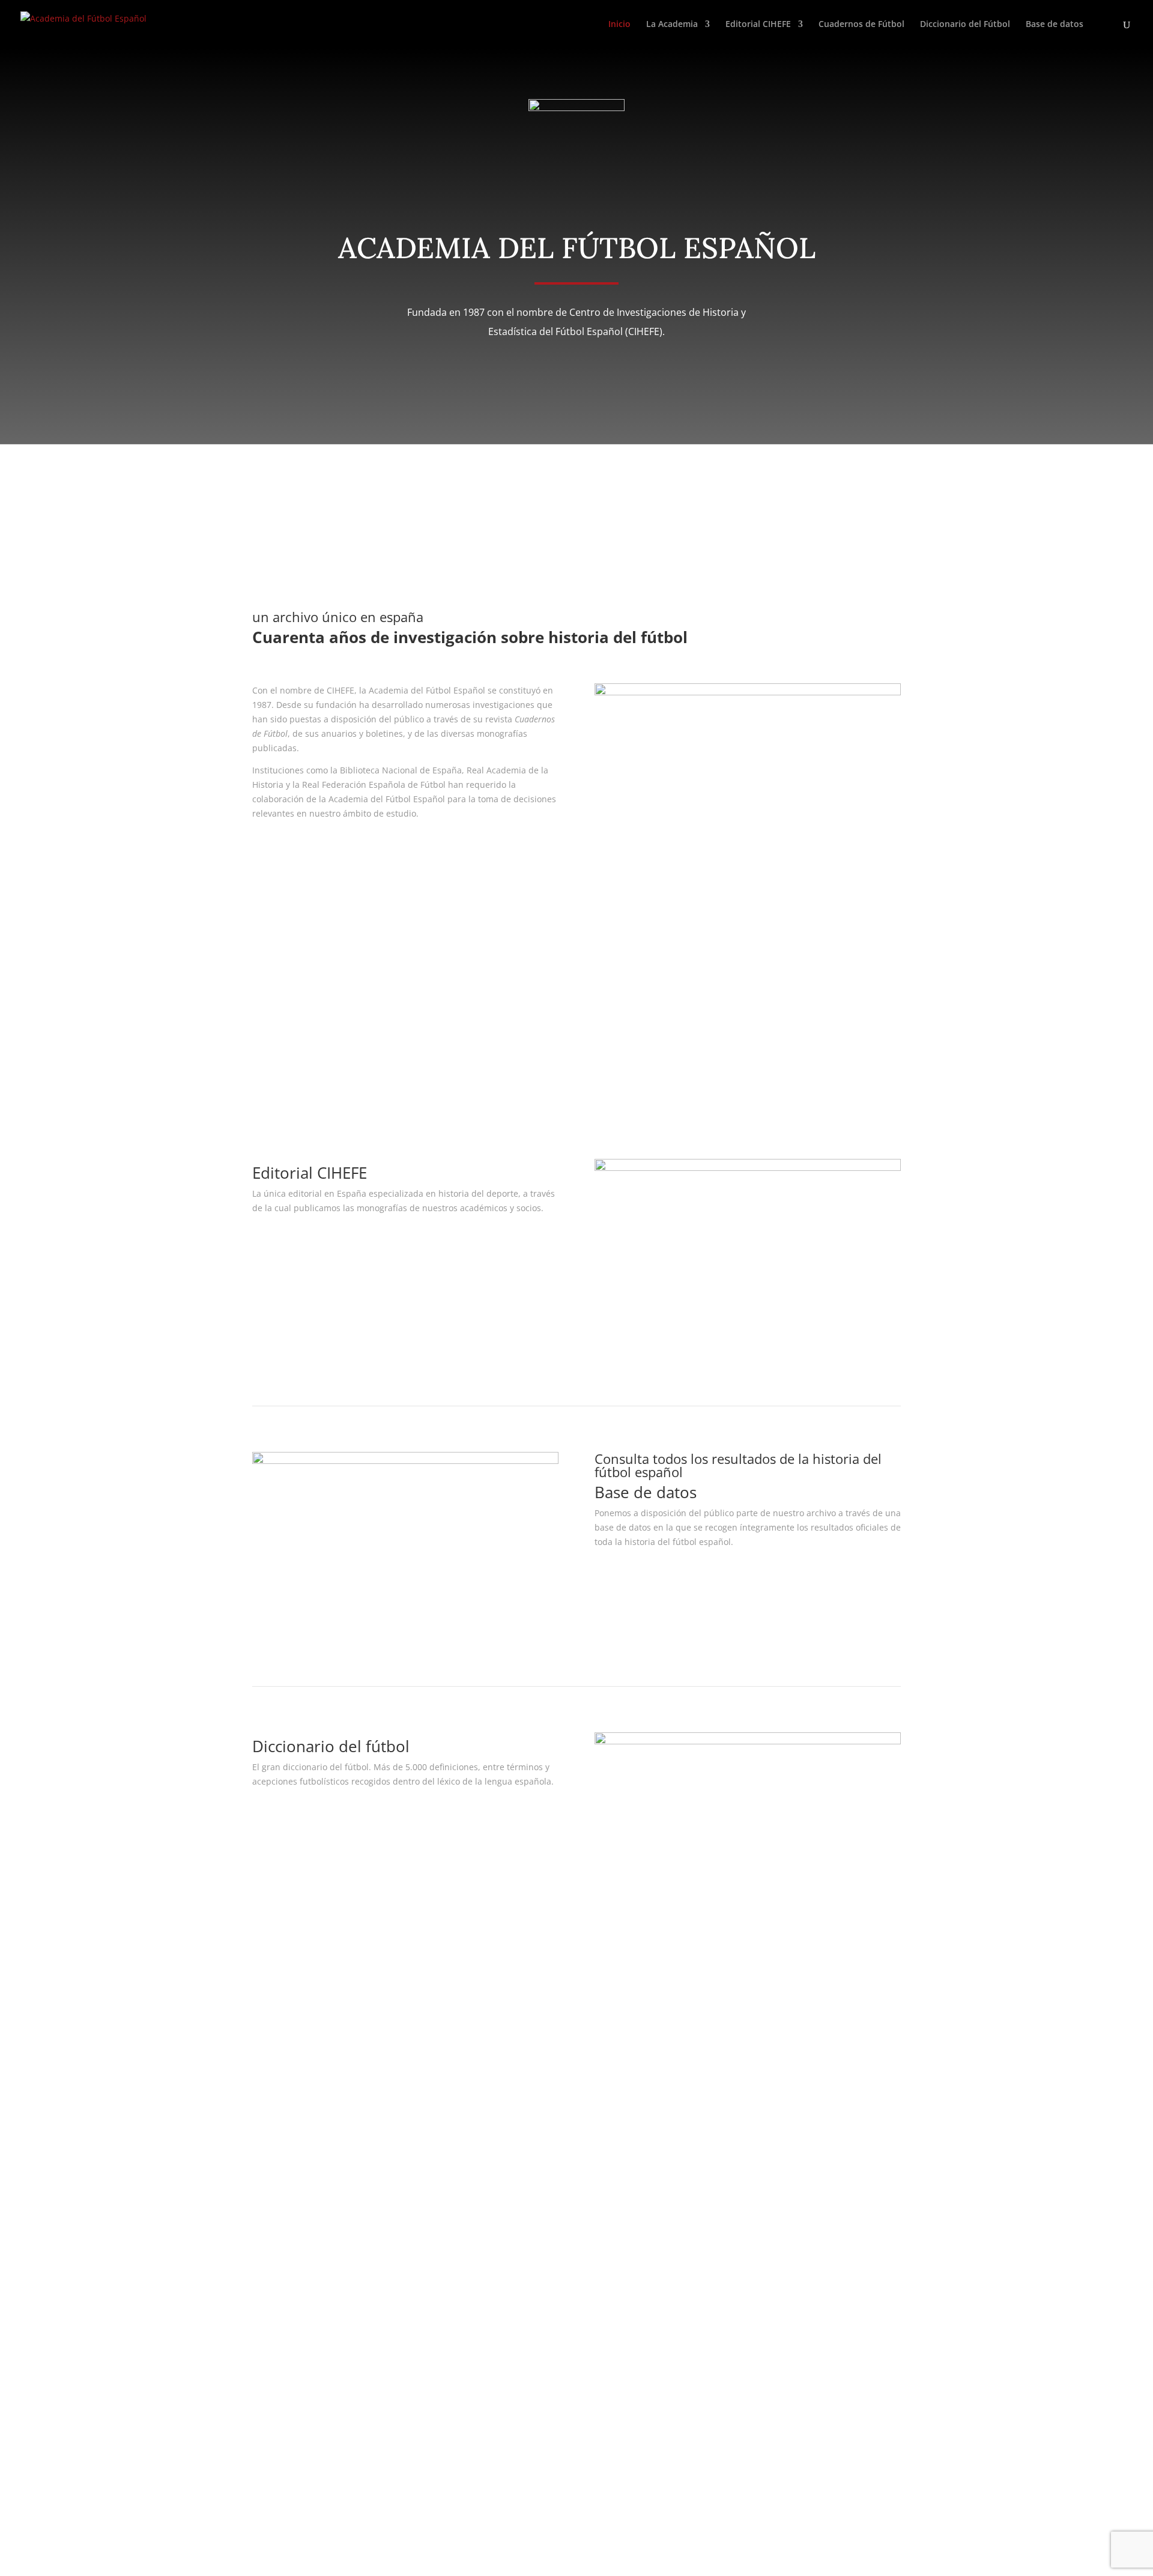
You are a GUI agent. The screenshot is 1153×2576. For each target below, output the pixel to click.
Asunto (266, 2237)
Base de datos (1055, 25)
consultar (634, 1577)
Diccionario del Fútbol (965, 25)
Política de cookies (517, 2077)
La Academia (672, 25)
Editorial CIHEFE (758, 25)
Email (263, 2214)
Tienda (722, 2062)
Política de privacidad (524, 2048)
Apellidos (271, 2191)
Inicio (619, 25)
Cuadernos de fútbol (322, 1051)
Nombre (269, 2169)
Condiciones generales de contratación (559, 2062)
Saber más (295, 848)
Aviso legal (502, 2033)
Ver (275, 1243)
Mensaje (269, 2277)
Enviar (283, 2465)
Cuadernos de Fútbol (861, 25)
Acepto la (315, 2443)
